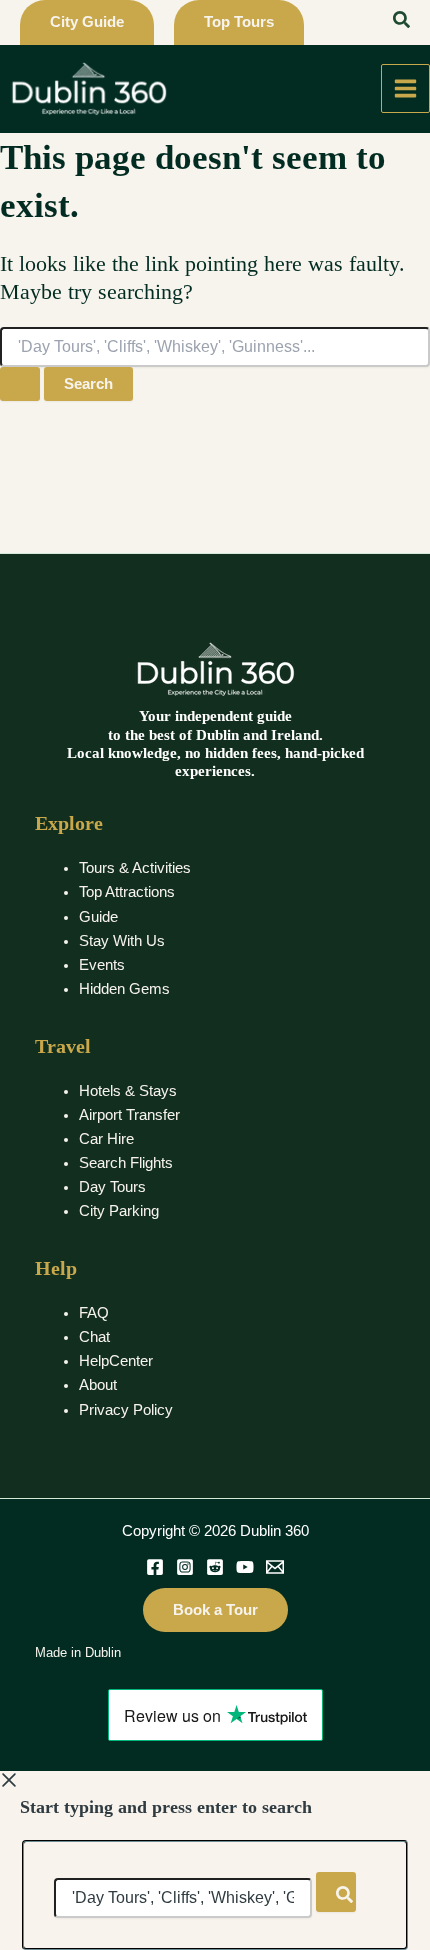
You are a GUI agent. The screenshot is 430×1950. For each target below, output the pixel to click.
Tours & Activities (135, 868)
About (98, 1385)
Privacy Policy (126, 1410)
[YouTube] (245, 1567)
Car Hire (106, 1139)
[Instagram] (185, 1567)
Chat (94, 1337)
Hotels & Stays (128, 1091)
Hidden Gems (124, 989)
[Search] (336, 1892)
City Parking (119, 1211)
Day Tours (112, 1187)
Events (102, 965)
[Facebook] (155, 1567)
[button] (87, 22)
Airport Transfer (129, 1115)
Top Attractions (127, 892)
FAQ (94, 1313)
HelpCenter (116, 1361)
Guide (98, 917)
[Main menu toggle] (405, 88)
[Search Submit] (20, 384)
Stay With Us (122, 941)
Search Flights (126, 1163)
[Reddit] (215, 1567)
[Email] (275, 1567)
